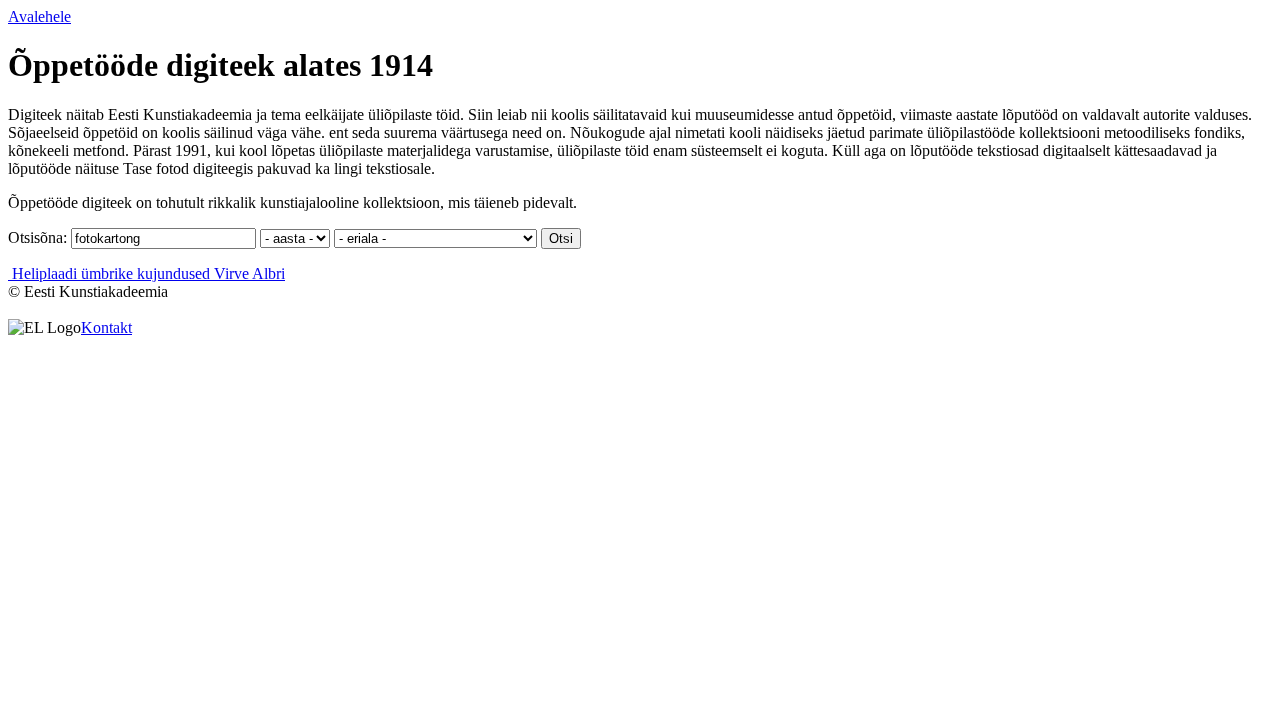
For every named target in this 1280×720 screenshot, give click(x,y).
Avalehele (39, 16)
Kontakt (106, 327)
